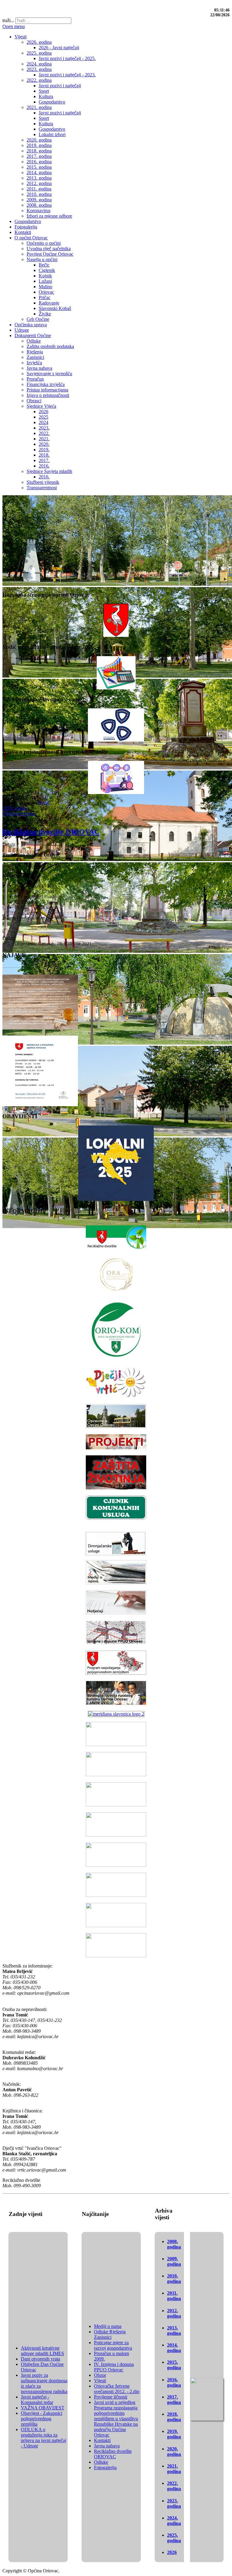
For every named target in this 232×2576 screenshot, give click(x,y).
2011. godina (174, 2296)
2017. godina (174, 2400)
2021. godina (174, 2469)
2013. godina (174, 2330)
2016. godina (174, 2382)
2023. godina (174, 2503)
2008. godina (174, 2244)
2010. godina (174, 2279)
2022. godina (174, 2486)
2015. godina (174, 2365)
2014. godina (174, 2348)
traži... (8, 20)
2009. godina (174, 2261)
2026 (172, 2552)
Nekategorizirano (19, 814)
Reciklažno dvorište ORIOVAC (51, 832)
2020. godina (174, 2452)
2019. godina (174, 2434)
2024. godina (174, 2521)
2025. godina (174, 2538)
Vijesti (43, 803)
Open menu (14, 26)
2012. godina (174, 2313)
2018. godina (15, 808)
